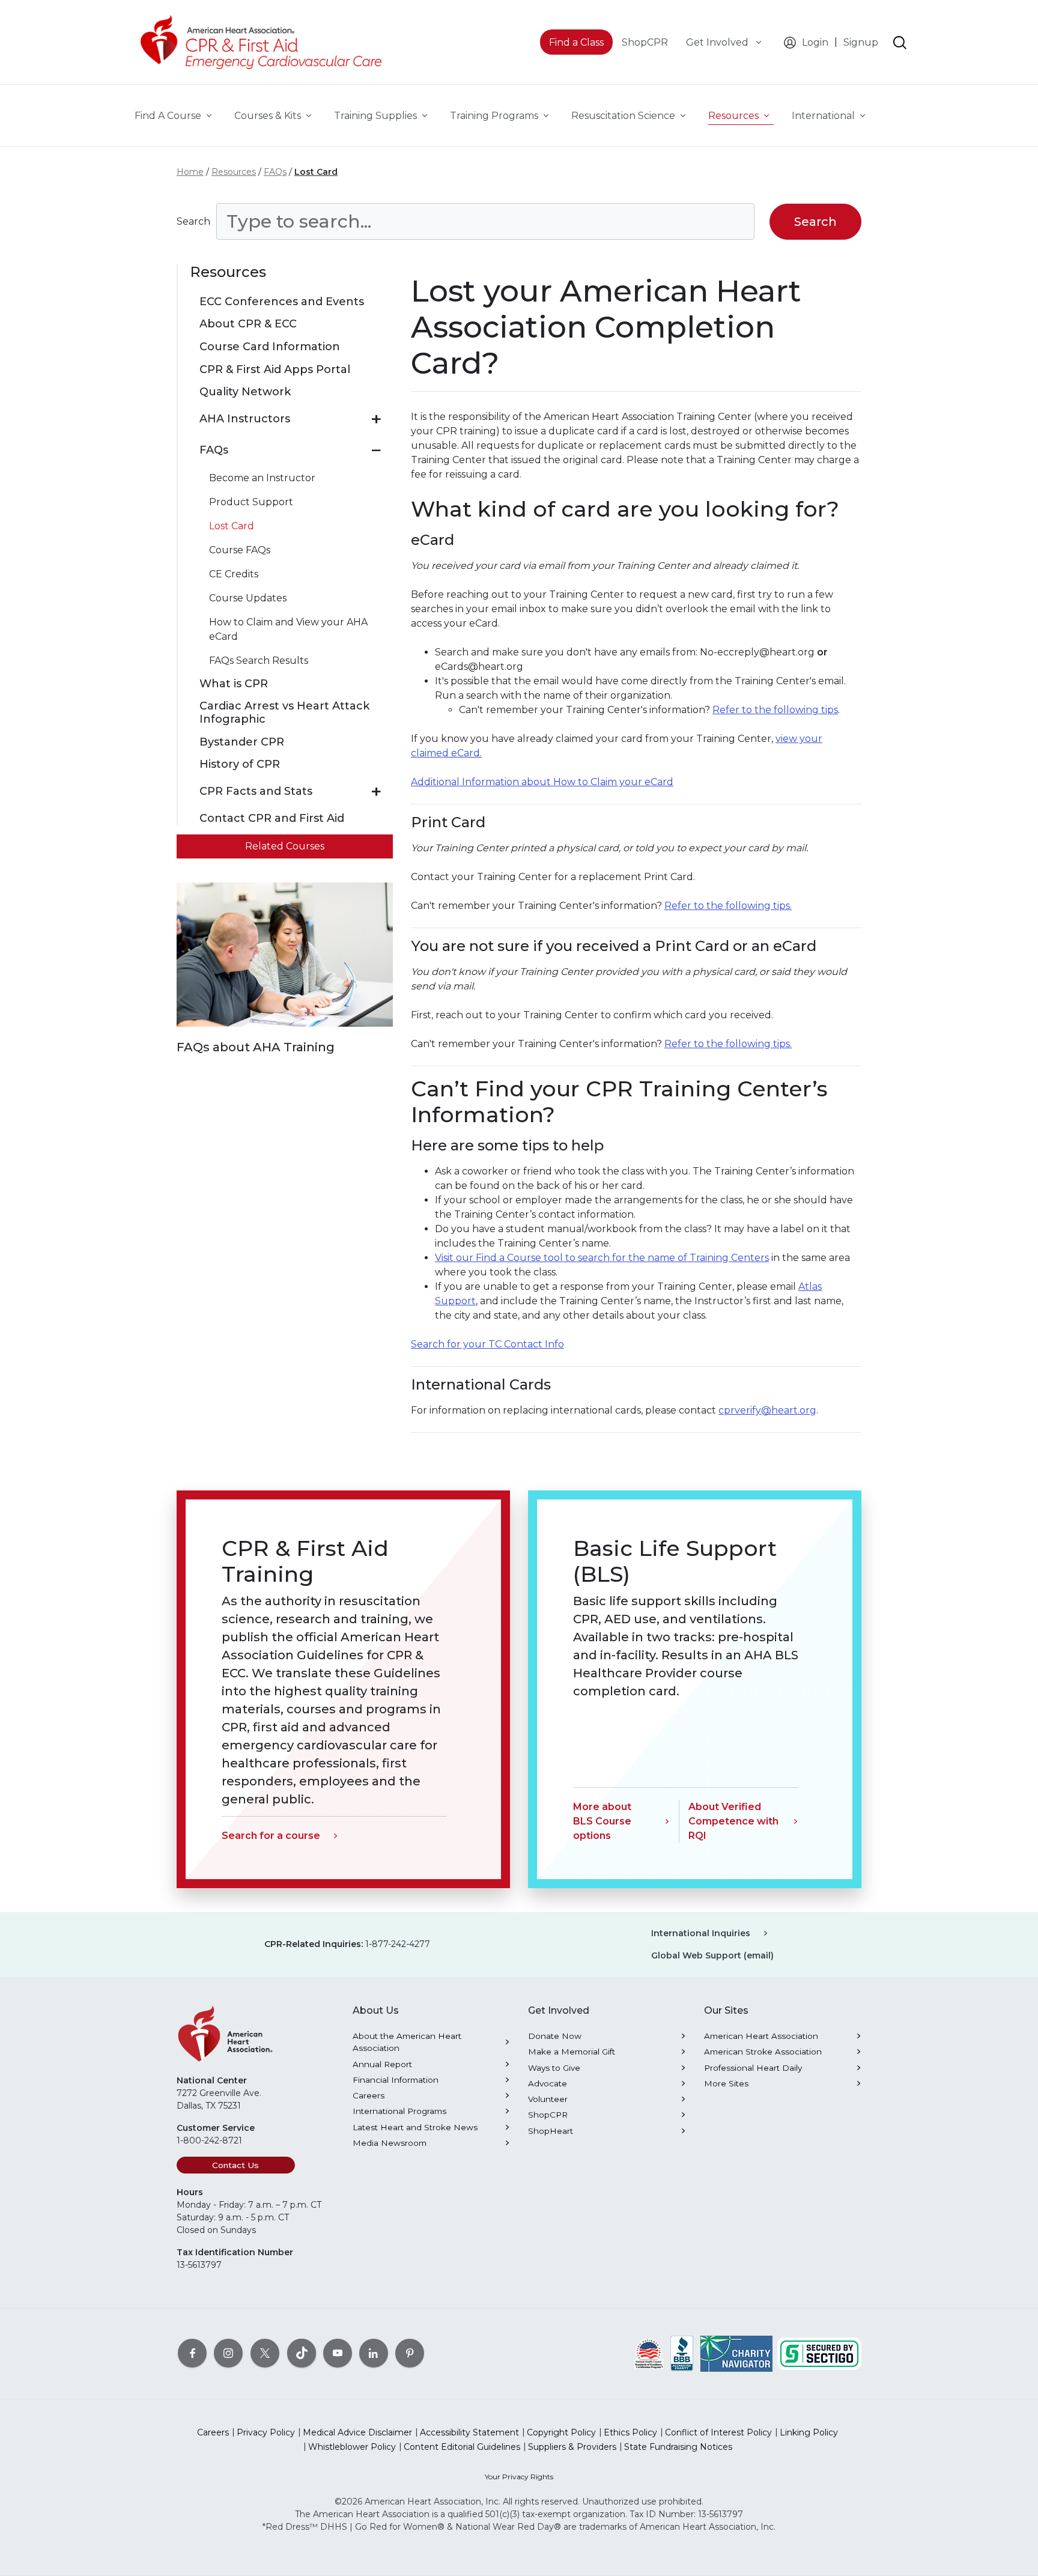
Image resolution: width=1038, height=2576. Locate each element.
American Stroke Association (763, 2052)
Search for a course (271, 1836)
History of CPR (240, 764)
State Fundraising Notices (678, 2447)
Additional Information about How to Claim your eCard (542, 782)
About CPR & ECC (248, 324)
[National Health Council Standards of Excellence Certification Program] (649, 2353)
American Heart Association (761, 2036)
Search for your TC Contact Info (487, 1344)
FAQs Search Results (259, 661)
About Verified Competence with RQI (733, 1821)
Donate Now (555, 2036)
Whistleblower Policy (352, 2447)
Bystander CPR (242, 742)
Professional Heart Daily (753, 2068)
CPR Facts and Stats (256, 791)
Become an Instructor (262, 478)
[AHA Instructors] (376, 419)
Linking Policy (809, 2432)
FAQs (275, 172)
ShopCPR (548, 2115)
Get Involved (718, 42)
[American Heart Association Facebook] (192, 2353)
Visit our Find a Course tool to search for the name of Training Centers (602, 1258)
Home (190, 172)
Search (193, 221)
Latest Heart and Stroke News (415, 2127)
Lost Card (316, 172)
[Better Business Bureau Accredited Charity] (682, 2353)
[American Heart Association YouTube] (338, 2353)
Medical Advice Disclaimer (357, 2432)
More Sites (726, 2083)
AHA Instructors (245, 419)
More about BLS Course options (602, 1821)
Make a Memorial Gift (572, 2052)
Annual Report (382, 2064)
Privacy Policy (266, 2432)
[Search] (900, 43)
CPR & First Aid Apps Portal (275, 370)
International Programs (399, 2111)
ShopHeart (551, 2131)
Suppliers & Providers (572, 2447)
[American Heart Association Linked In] (374, 2353)
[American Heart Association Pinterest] (410, 2353)
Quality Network (245, 392)
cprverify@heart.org (767, 1410)
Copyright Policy (561, 2432)
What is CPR (234, 684)
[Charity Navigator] (736, 2353)
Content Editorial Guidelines (462, 2447)
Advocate (548, 2083)
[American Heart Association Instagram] (228, 2353)
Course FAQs (240, 550)
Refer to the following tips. (728, 906)
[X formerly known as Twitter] (265, 2353)
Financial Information (396, 2080)
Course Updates (248, 598)
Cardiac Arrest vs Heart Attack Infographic (284, 713)
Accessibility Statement (469, 2432)
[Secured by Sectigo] (819, 2353)
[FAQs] (376, 451)
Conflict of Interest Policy (718, 2432)
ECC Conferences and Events (282, 302)
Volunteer (548, 2099)
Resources (234, 172)
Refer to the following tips (775, 710)
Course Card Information (270, 347)
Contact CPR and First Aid (272, 819)
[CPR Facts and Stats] (376, 792)
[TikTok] (302, 2353)
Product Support (251, 502)
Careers (369, 2095)
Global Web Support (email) (712, 1955)
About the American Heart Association (407, 2042)
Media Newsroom (390, 2143)
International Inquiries (701, 1933)
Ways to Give (554, 2068)
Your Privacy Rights (519, 2477)
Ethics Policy (630, 2432)
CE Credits (234, 574)
